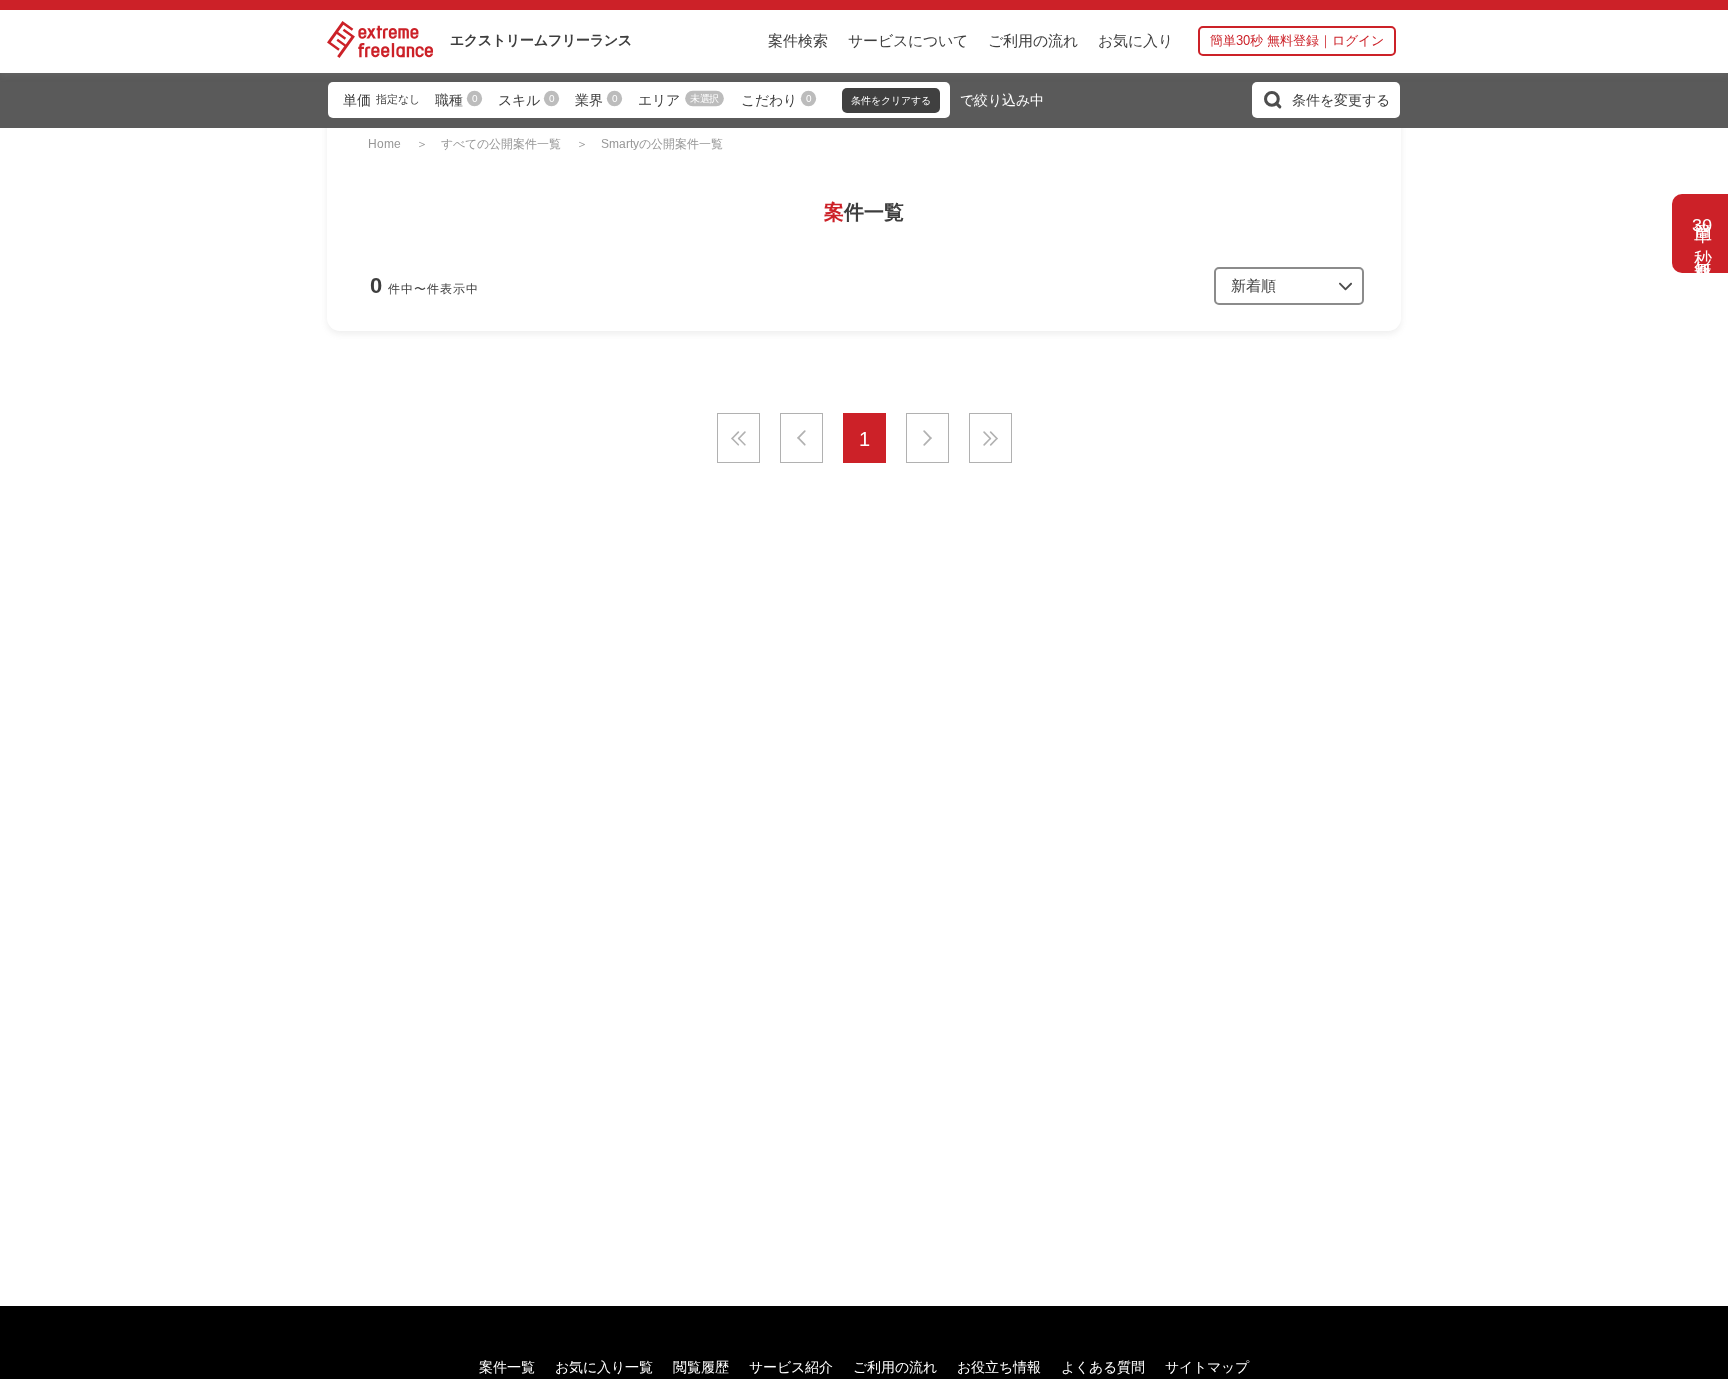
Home (384, 144)
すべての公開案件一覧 (501, 144)
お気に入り (1135, 40)
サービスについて (908, 40)
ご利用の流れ (1033, 40)
